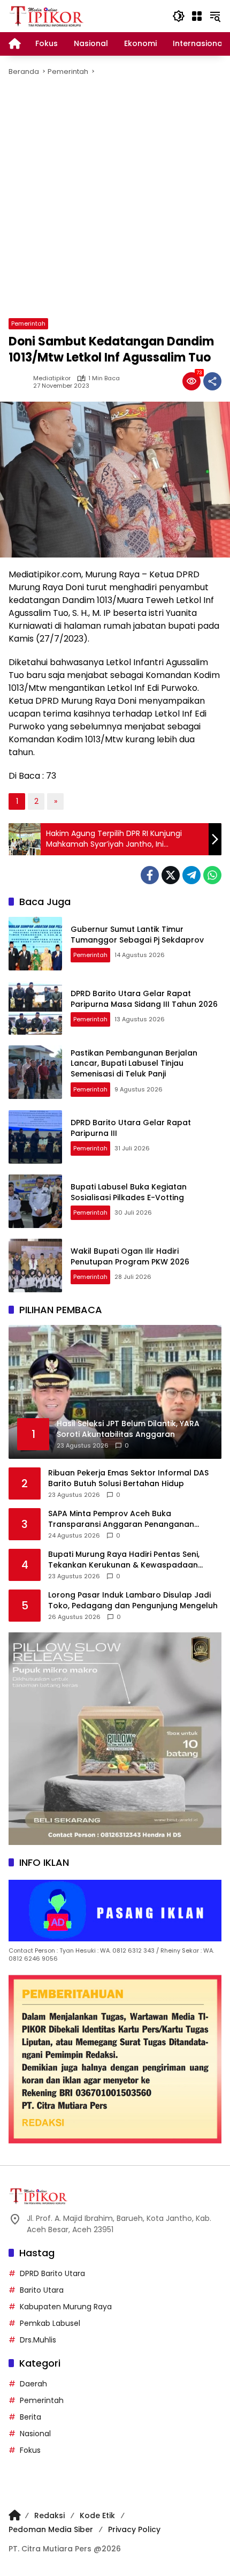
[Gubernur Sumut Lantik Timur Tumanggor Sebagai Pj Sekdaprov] (35, 944)
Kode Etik (97, 2515)
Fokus (30, 2450)
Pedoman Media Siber (51, 2529)
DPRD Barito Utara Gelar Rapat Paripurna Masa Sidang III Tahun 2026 (144, 999)
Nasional (35, 2434)
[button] (179, 16)
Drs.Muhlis (38, 2340)
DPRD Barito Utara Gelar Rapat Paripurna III (131, 1128)
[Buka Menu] (197, 16)
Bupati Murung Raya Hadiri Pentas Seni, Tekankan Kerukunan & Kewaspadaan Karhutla (124, 1560)
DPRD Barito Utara (52, 2273)
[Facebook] (150, 875)
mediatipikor (52, 378)
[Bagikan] (212, 381)
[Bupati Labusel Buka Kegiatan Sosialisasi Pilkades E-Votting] (35, 1201)
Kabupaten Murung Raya (66, 2307)
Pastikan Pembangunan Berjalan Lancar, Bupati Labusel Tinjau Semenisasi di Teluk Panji (134, 1063)
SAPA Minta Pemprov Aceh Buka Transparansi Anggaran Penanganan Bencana (121, 1519)
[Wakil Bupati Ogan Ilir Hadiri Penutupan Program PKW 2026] (35, 1266)
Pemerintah (28, 323)
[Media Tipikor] (48, 16)
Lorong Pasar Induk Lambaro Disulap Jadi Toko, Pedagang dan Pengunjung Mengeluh (133, 1600)
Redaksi (49, 2515)
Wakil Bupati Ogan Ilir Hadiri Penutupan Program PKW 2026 (130, 1256)
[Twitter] (171, 875)
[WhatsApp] (212, 875)
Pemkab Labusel (50, 2323)
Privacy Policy (134, 2529)
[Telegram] (191, 875)
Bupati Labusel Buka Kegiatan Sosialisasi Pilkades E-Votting (129, 1192)
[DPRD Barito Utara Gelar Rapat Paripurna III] (35, 1137)
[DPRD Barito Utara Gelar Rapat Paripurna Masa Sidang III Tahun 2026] (35, 1008)
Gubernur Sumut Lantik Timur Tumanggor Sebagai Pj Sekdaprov (137, 935)
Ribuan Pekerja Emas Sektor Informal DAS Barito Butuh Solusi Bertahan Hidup (128, 1478)
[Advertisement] (115, 198)
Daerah (33, 2384)
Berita (30, 2417)
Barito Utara (42, 2290)
